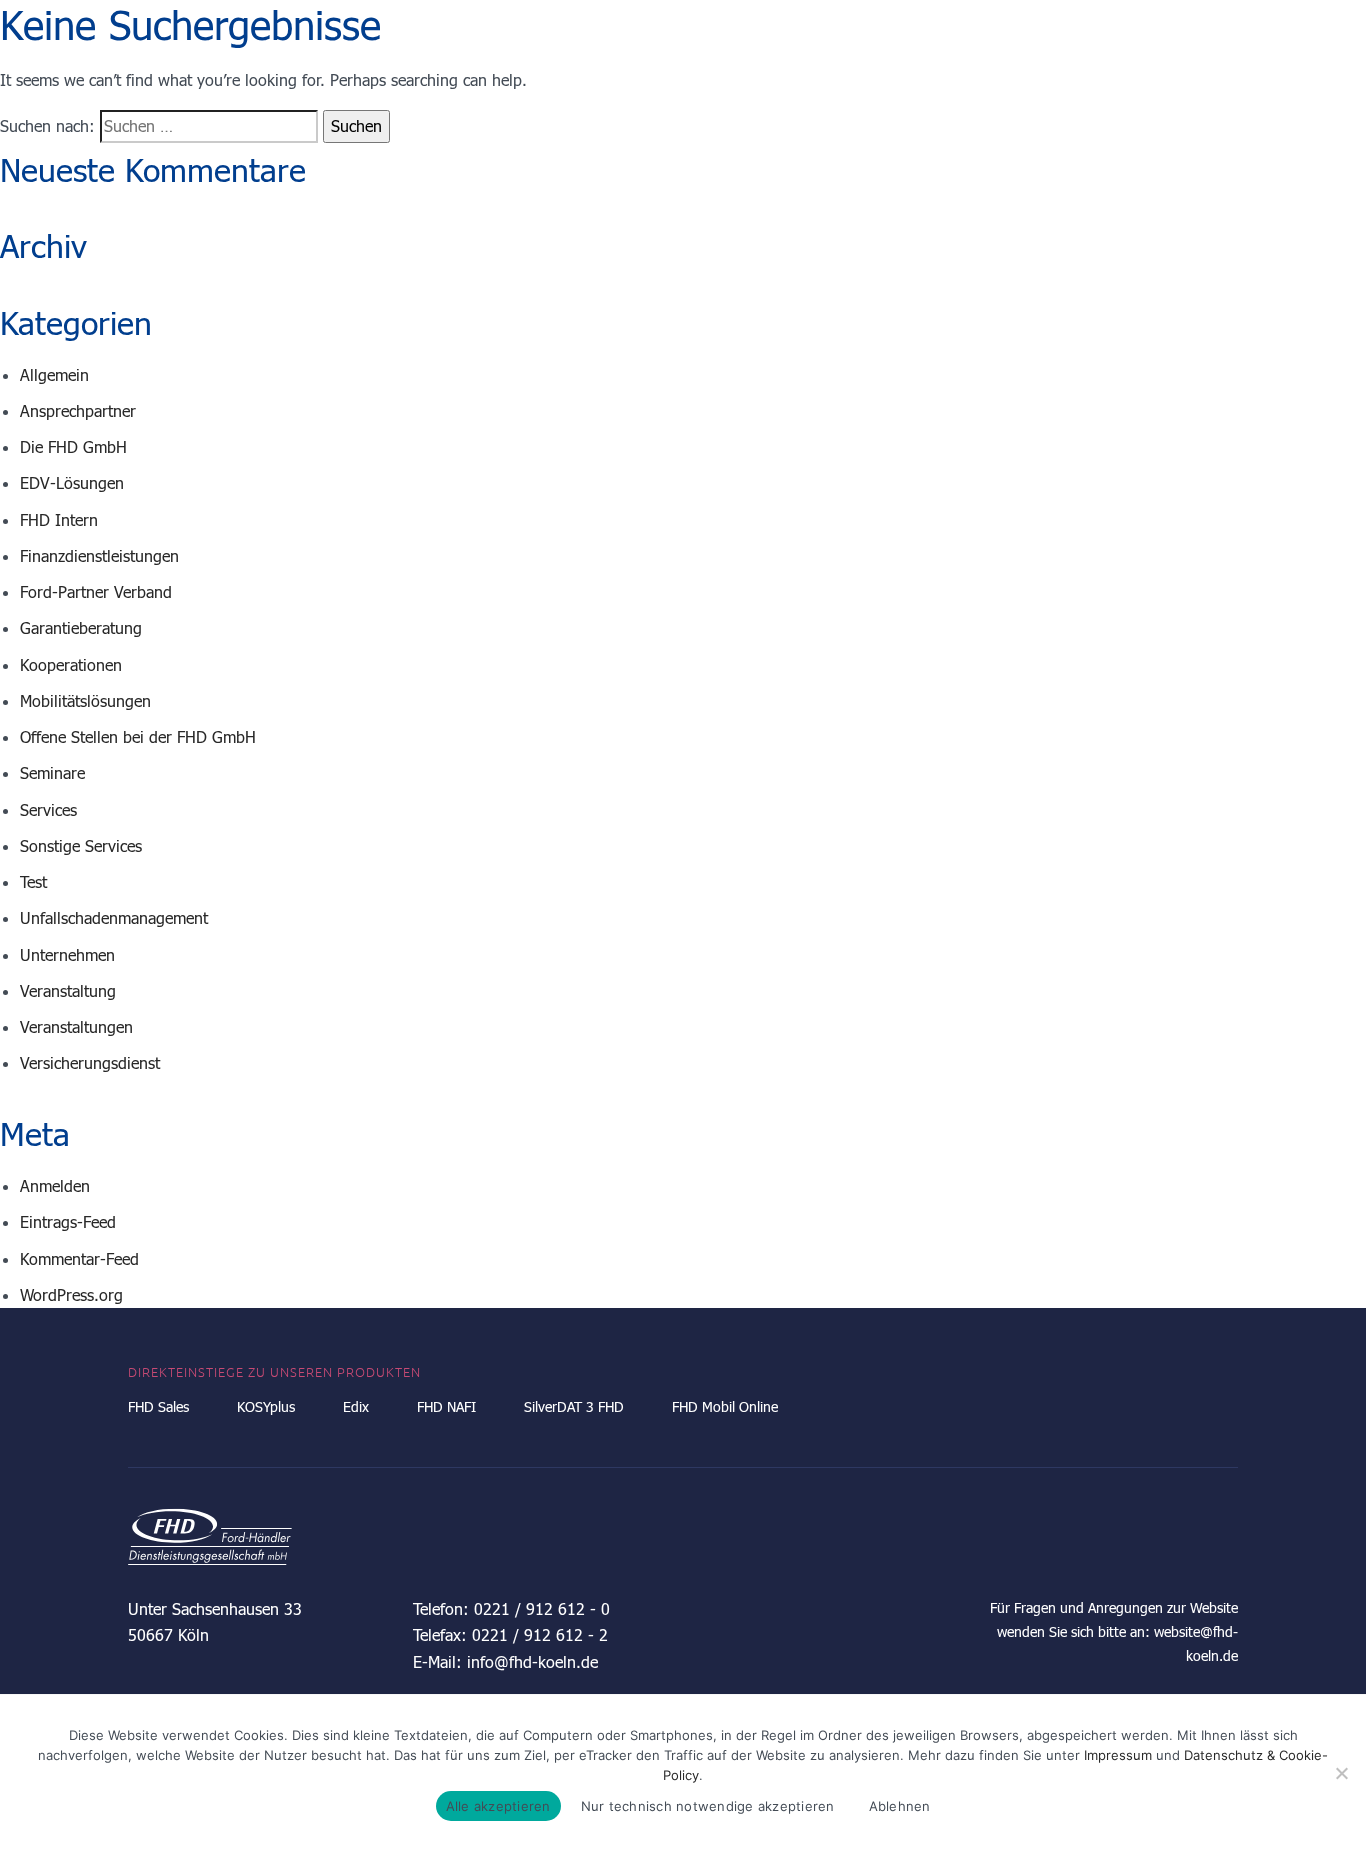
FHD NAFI (446, 1406)
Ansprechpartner (78, 410)
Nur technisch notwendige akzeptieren (708, 1806)
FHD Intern (59, 519)
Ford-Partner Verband (96, 591)
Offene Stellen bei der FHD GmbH (138, 736)
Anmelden (55, 1185)
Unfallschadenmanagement (114, 917)
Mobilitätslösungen (85, 700)
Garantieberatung (81, 627)
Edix (356, 1406)
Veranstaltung (68, 990)
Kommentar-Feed (79, 1258)
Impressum (1118, 1755)
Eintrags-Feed (68, 1221)
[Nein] (1341, 1773)
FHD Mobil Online (725, 1406)
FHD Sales (158, 1406)
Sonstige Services (81, 845)
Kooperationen (71, 664)
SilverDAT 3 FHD (574, 1406)
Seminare (52, 772)
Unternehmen (67, 954)
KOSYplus (266, 1406)
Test (33, 881)
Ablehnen (900, 1806)
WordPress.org (71, 1294)
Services (48, 809)
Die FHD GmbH (73, 446)
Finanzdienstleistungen (99, 555)
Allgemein (54, 374)
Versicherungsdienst (90, 1062)
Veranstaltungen (76, 1026)
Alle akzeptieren (498, 1806)
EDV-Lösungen (72, 482)
